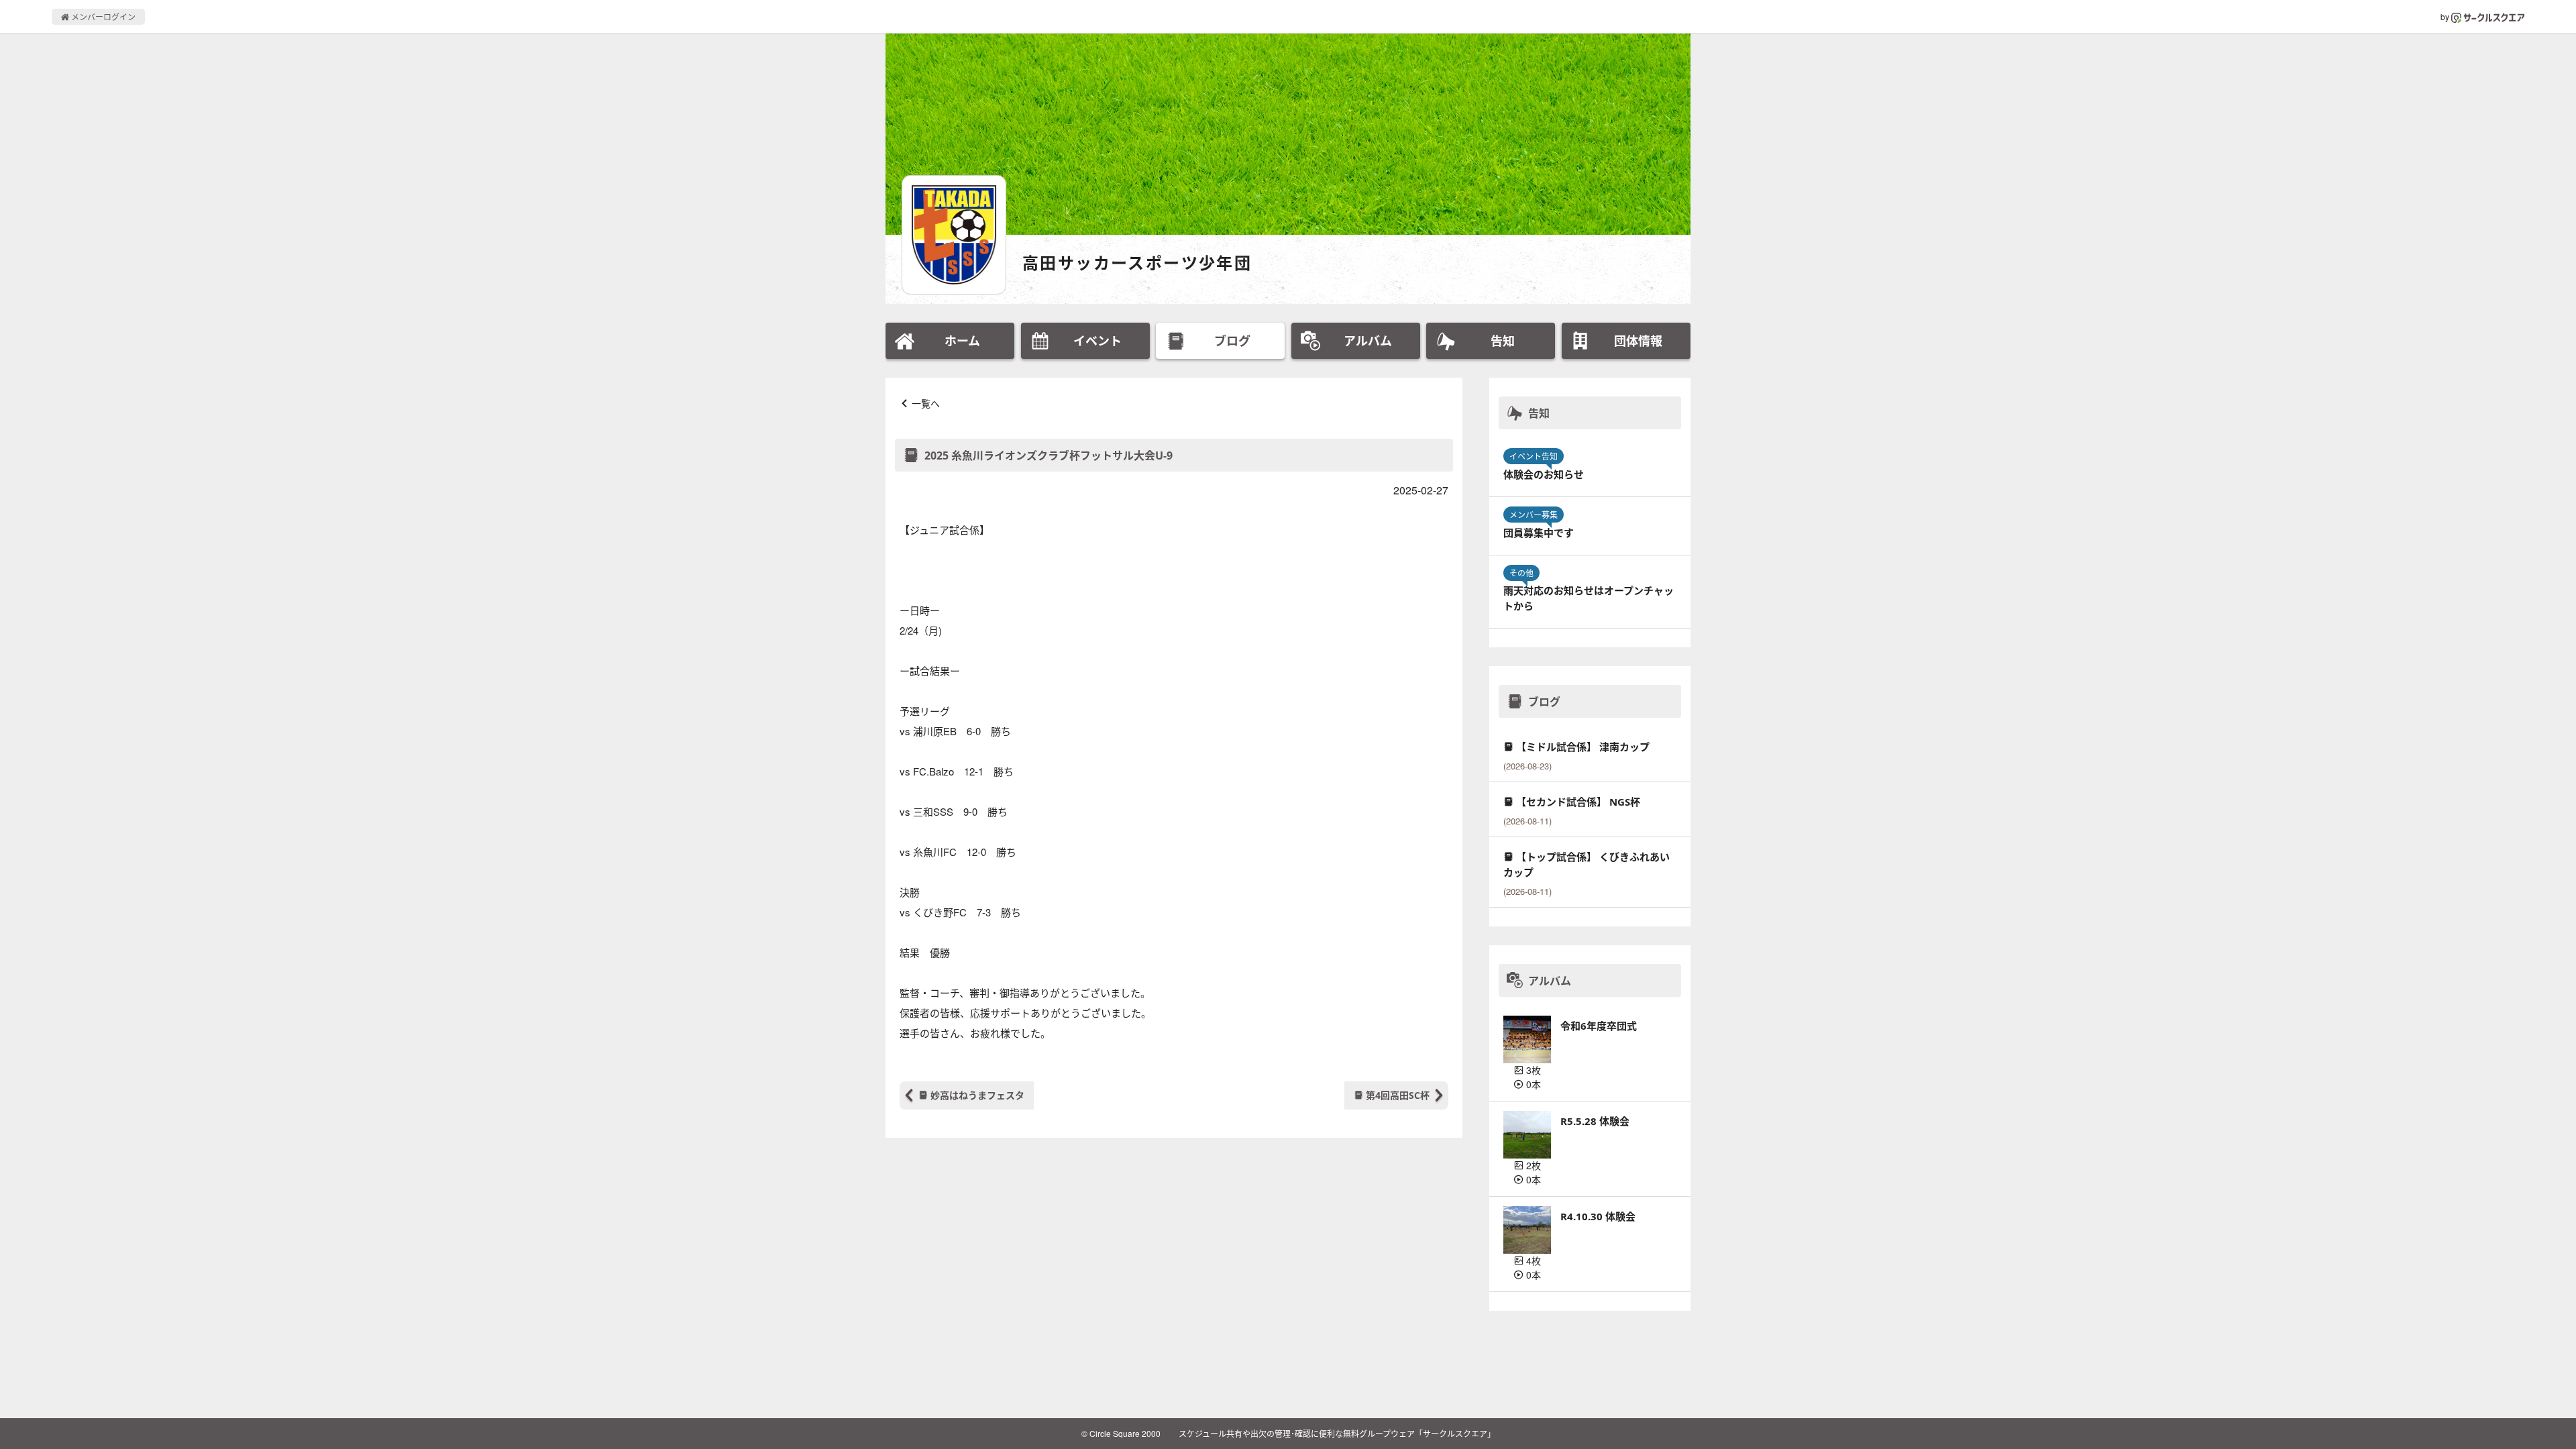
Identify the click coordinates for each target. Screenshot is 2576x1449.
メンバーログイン (102, 16)
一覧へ (926, 403)
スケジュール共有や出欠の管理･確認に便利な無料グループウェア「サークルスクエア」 (1337, 1433)
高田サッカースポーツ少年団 (1137, 263)
